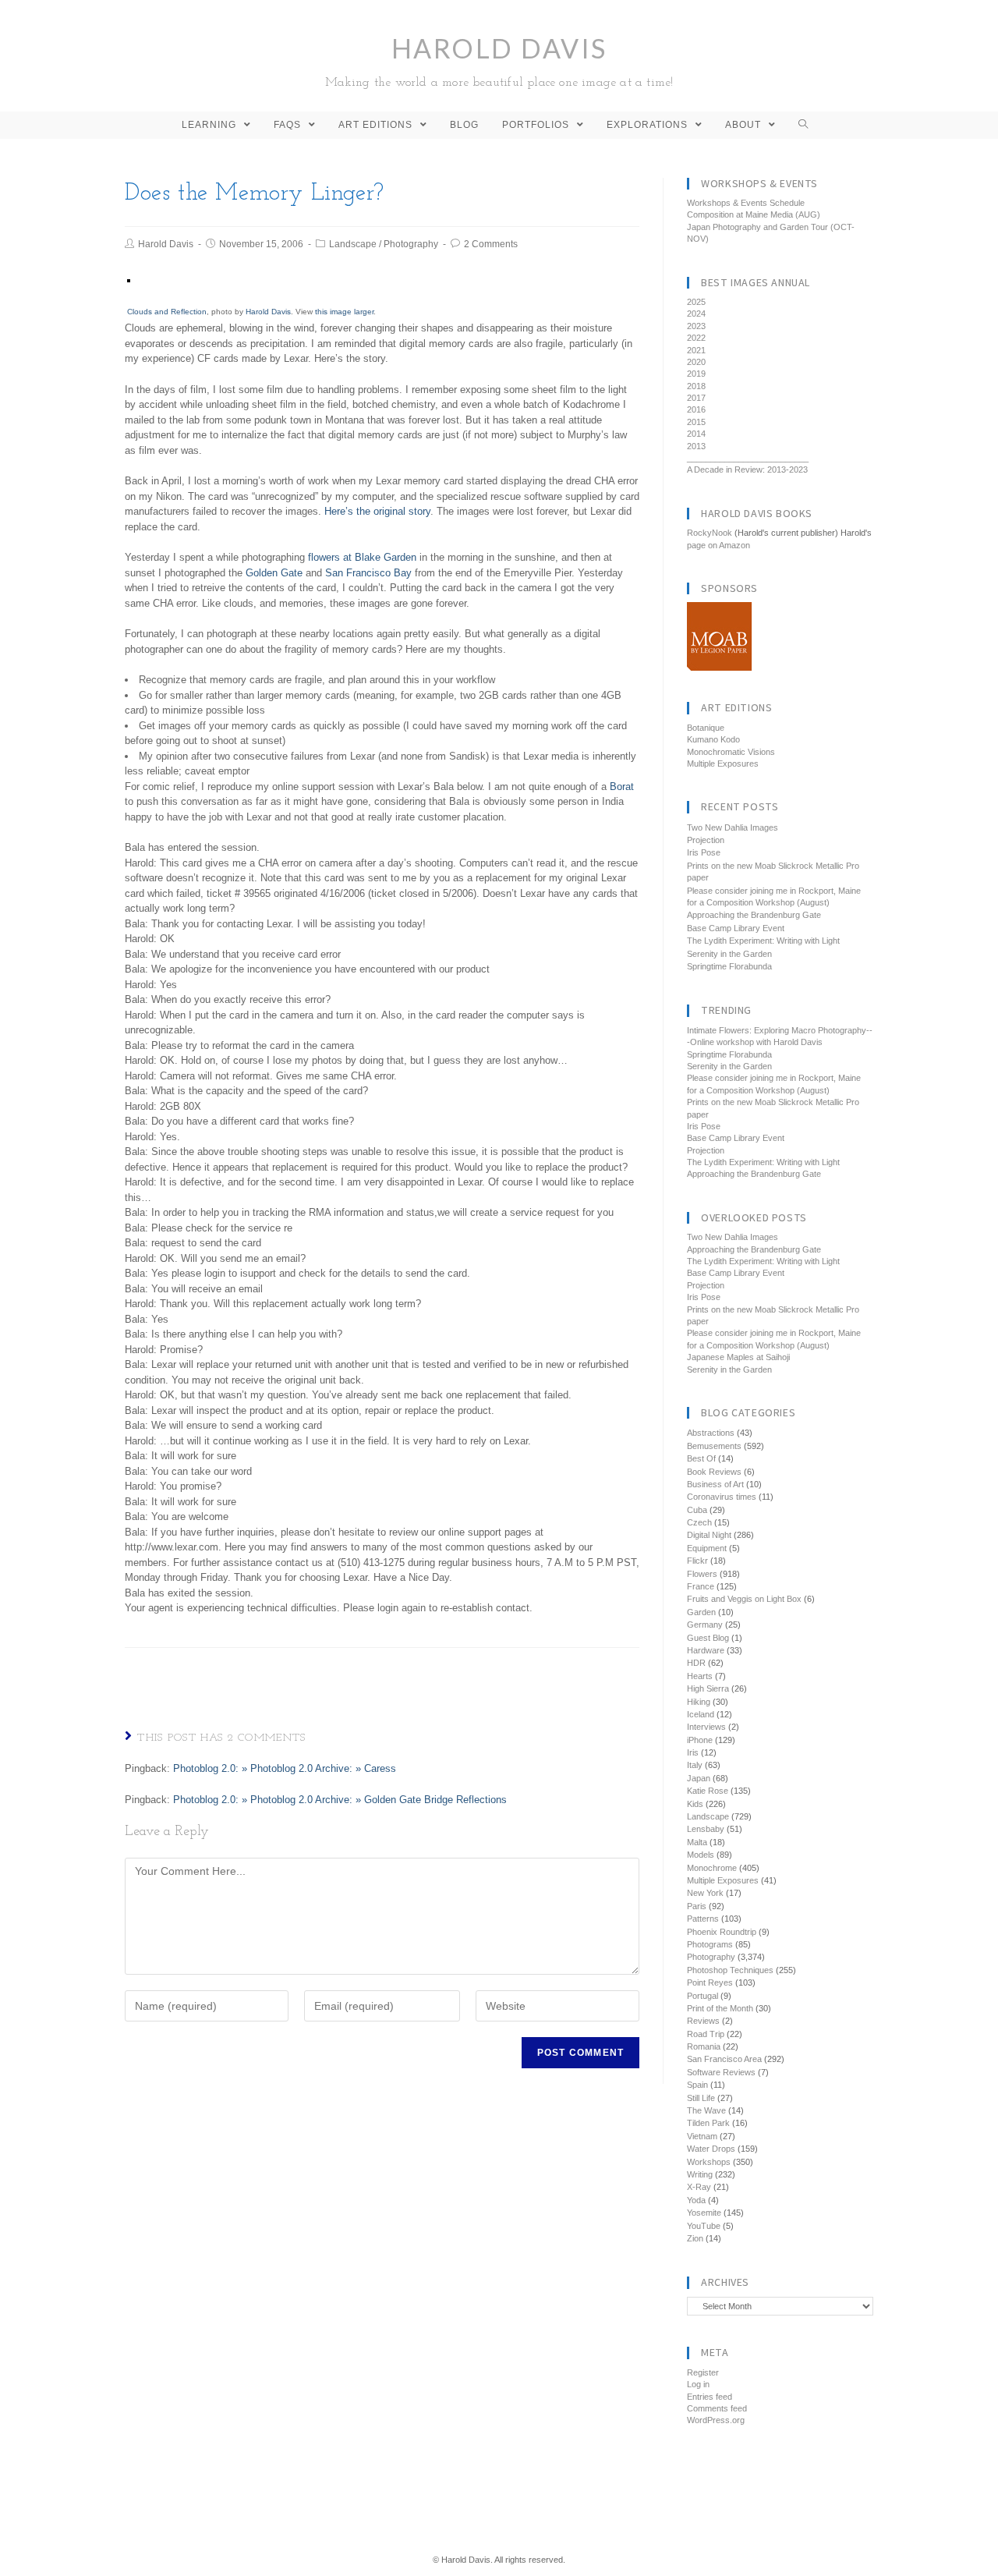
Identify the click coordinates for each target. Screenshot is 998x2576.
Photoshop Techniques (730, 1970)
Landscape (353, 244)
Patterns (703, 1919)
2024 (696, 314)
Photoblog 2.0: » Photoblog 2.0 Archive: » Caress (285, 1768)
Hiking (699, 1702)
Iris (693, 1752)
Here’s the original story (377, 511)
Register (703, 2372)
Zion (695, 2238)
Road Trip (706, 2034)
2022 (696, 338)
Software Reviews (721, 2072)
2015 (696, 422)
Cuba (697, 1510)
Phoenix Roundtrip (722, 1932)
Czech (699, 1522)
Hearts (700, 1676)
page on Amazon (718, 545)
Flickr (697, 1561)
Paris (697, 1906)
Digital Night (709, 1535)
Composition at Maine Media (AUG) (754, 214)
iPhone (700, 1740)
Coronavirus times (722, 1497)
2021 (696, 350)
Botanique (706, 728)
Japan (699, 1778)
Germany (705, 1625)
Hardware (706, 1650)
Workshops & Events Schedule (746, 203)
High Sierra (708, 1688)
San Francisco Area (724, 2059)
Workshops (709, 2162)
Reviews (703, 2021)
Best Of (701, 1458)
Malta (697, 1842)
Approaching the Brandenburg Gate (754, 915)
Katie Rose (708, 1791)
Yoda (696, 2200)
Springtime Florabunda (729, 966)
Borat (622, 787)
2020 (696, 362)
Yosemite (704, 2213)
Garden (701, 1612)
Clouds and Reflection (167, 312)
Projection (706, 840)
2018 (696, 386)
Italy (695, 1765)
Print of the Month (720, 2008)
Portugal (702, 1996)
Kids (695, 1804)
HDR (696, 1663)
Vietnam (702, 2136)
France (701, 1586)
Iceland (701, 1714)
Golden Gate (274, 573)
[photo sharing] (129, 280)
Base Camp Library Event (736, 928)
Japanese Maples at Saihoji (738, 1357)
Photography (411, 244)
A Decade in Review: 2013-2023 (747, 469)
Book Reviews (714, 1472)
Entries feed (710, 2397)
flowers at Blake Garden (362, 557)
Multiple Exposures (723, 764)
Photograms (710, 1944)
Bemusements (714, 1446)
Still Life (701, 2098)
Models (701, 1855)
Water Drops (711, 2149)
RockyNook (710, 533)
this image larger (344, 312)
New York (705, 1893)
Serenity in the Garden (729, 954)
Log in (698, 2384)
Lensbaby (706, 1829)
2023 (696, 326)
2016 (696, 409)
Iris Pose (704, 852)
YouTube (704, 2226)
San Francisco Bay (368, 573)
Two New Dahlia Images (733, 827)
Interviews (706, 1727)
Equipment (707, 1548)
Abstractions (711, 1433)
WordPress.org (716, 2420)
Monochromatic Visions (731, 752)
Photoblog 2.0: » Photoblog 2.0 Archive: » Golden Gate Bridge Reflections (340, 1800)
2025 (696, 302)
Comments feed (717, 2408)
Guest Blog (708, 1638)
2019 (696, 374)
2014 (696, 434)
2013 (696, 446)
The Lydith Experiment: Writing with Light (763, 941)
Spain (697, 2085)
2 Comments (491, 244)
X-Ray (699, 2187)
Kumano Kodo (713, 739)
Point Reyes (710, 1982)
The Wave (706, 2110)
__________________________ (748, 458)
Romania (704, 2046)
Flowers (702, 1574)
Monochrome (712, 1868)
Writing (700, 2174)
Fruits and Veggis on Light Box (744, 1599)
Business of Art (715, 1484)
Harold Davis (499, 60)
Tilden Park (708, 2123)
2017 (696, 398)
